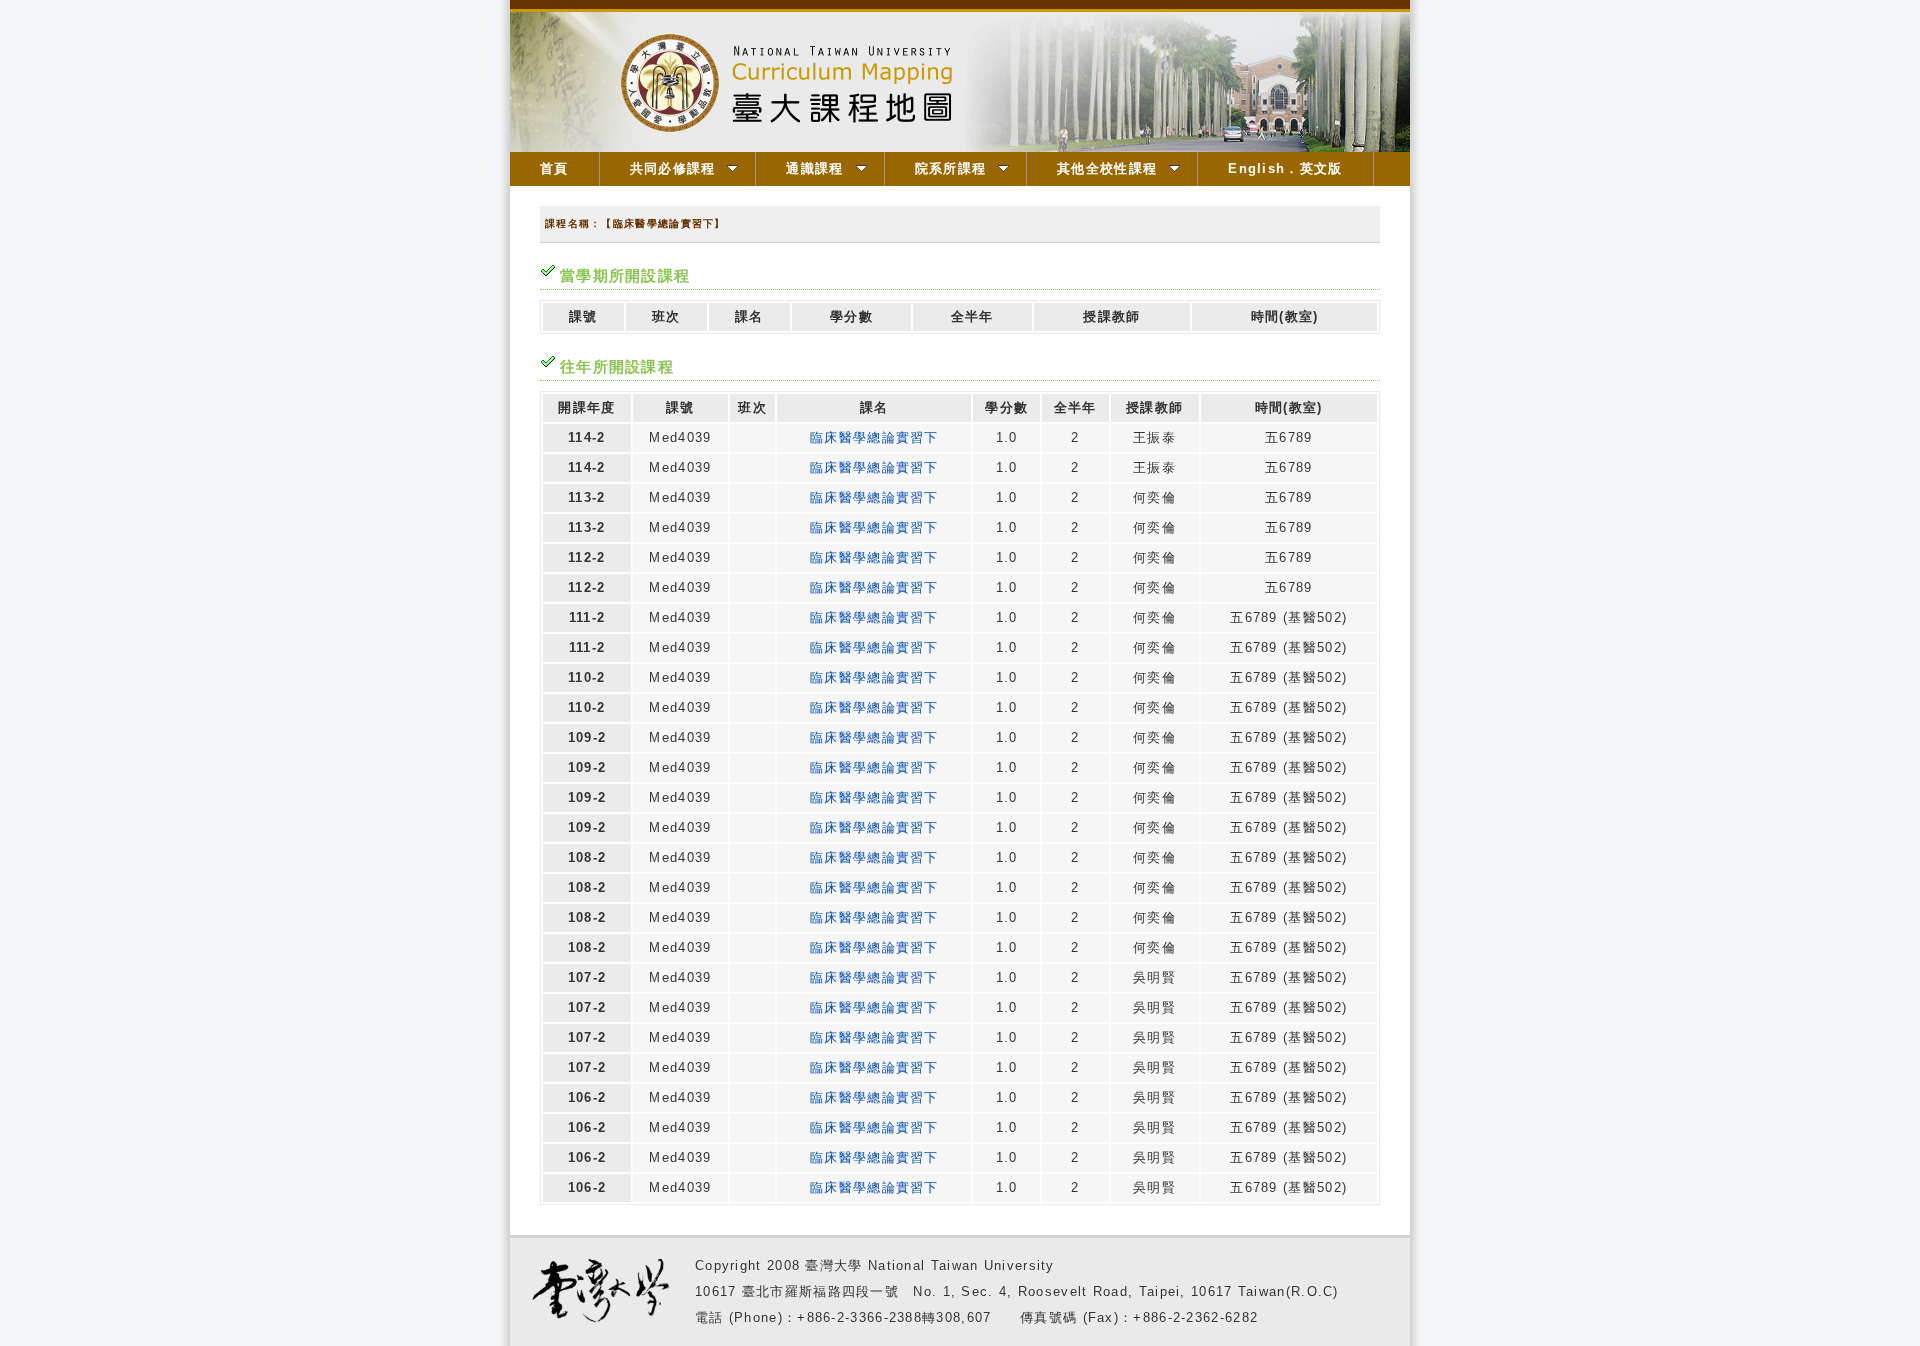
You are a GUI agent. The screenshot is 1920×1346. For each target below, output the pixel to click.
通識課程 (814, 168)
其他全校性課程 (1107, 168)
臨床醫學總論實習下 (874, 437)
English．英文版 (1285, 168)
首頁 (554, 168)
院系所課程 (951, 168)
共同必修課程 (673, 168)
